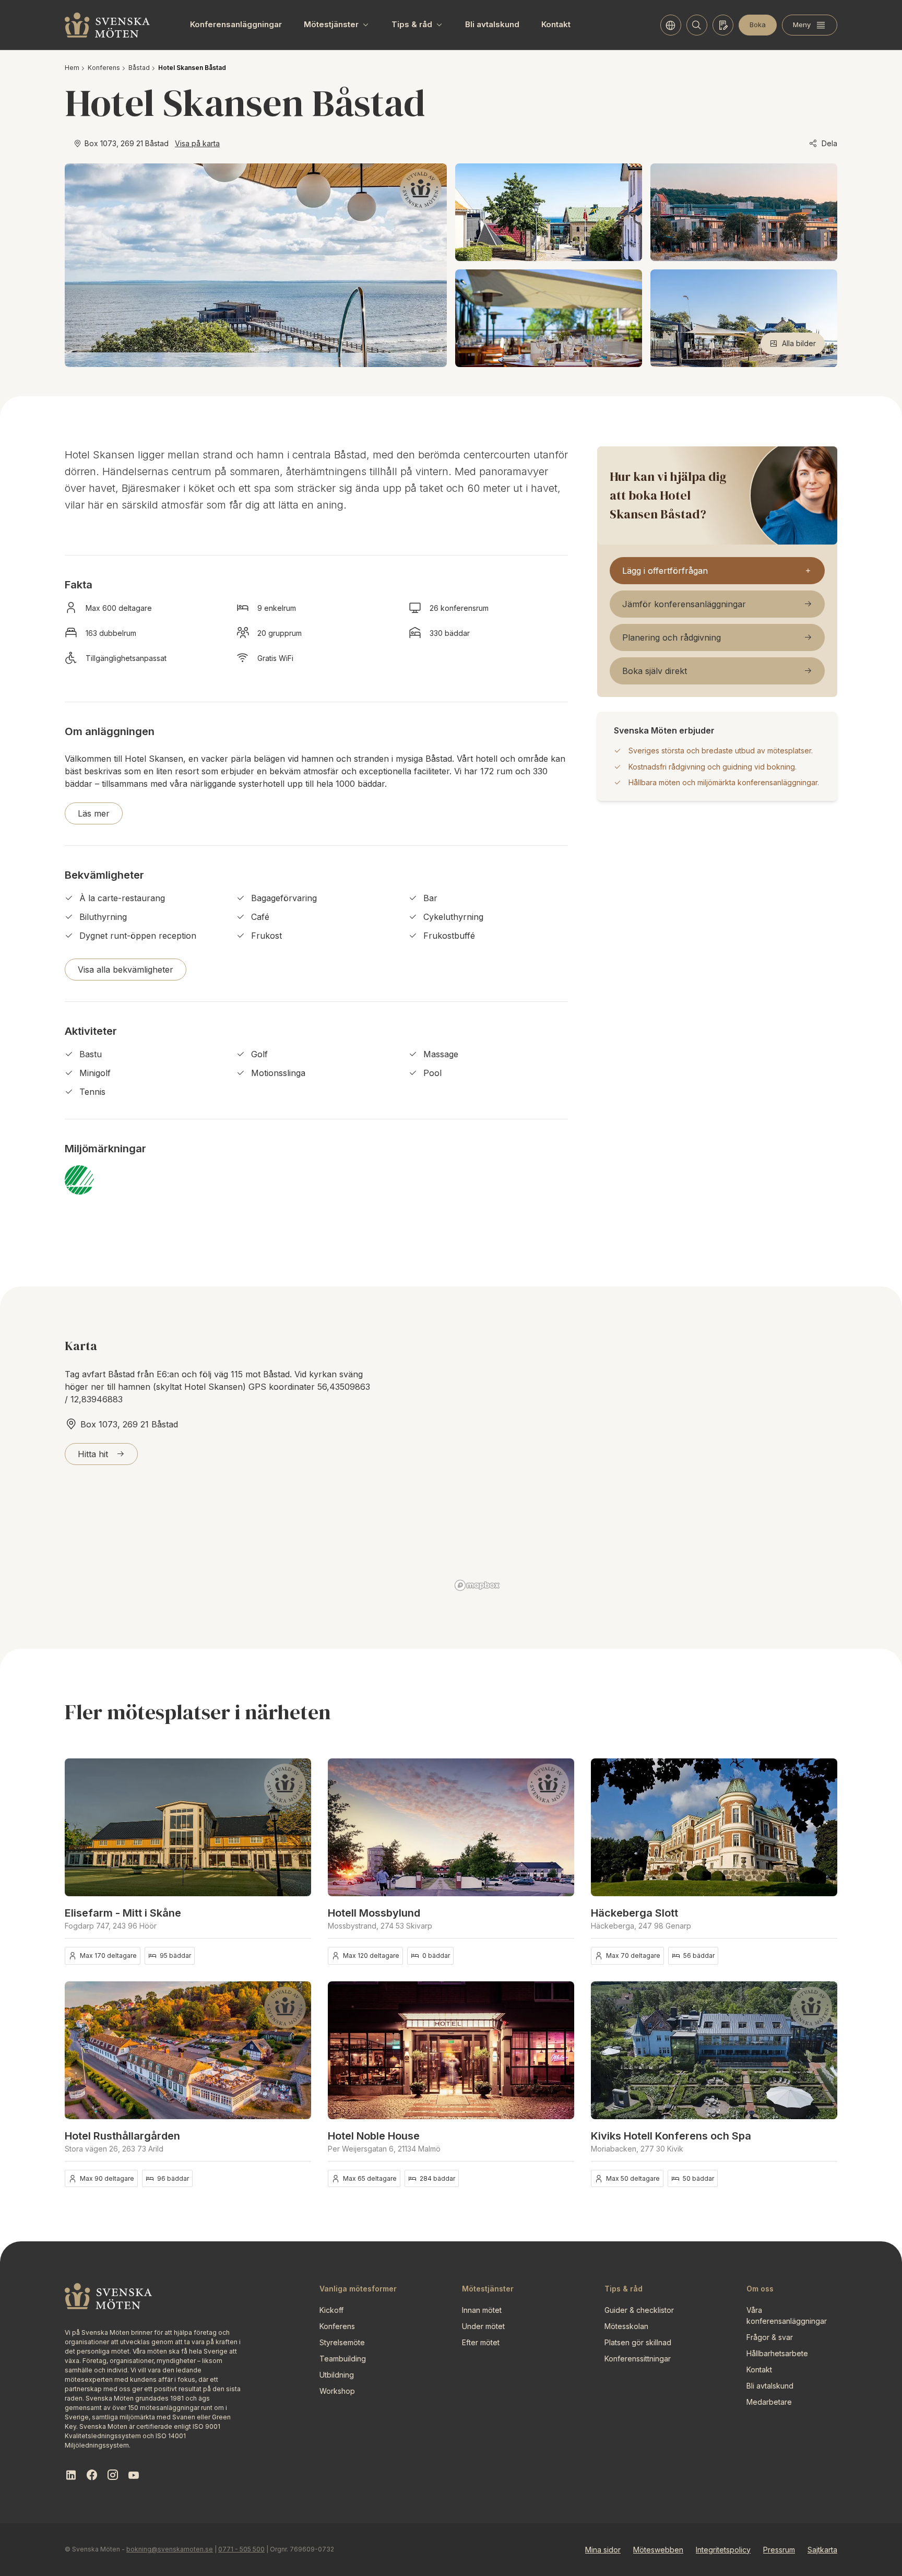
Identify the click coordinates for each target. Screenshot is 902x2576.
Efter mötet (481, 2342)
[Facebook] (92, 2475)
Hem (72, 68)
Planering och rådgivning (672, 637)
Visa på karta (197, 143)
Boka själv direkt (655, 671)
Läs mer (94, 813)
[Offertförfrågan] (723, 25)
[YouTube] (134, 2475)
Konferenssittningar (638, 2359)
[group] (188, 1827)
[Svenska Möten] (108, 25)
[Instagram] (113, 2475)
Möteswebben (658, 2550)
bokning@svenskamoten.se (170, 2549)
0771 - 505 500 (241, 2549)
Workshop (337, 2391)
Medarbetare (769, 2402)
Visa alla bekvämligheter (126, 970)
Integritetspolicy (723, 2550)
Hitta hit (93, 1454)
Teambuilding (343, 2359)
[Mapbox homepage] (477, 1585)
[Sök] (697, 25)
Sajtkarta (822, 2550)
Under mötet (483, 2326)
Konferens (104, 68)
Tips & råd (412, 24)
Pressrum (779, 2550)
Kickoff (331, 2310)
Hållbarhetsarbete (777, 2353)
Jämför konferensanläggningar (684, 604)
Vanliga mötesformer (358, 2289)
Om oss (760, 2289)
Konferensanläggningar (236, 24)
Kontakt (556, 24)
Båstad (139, 68)
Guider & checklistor (639, 2310)
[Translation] (671, 25)
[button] (296, 1827)
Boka (758, 25)
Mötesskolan (626, 2326)
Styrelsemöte (342, 2342)
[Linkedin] (71, 2475)
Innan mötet (482, 2310)
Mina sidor (603, 2550)
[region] (644, 1465)
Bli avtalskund (492, 24)
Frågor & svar (770, 2337)
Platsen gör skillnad (638, 2342)
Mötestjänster (331, 24)
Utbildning (337, 2375)
